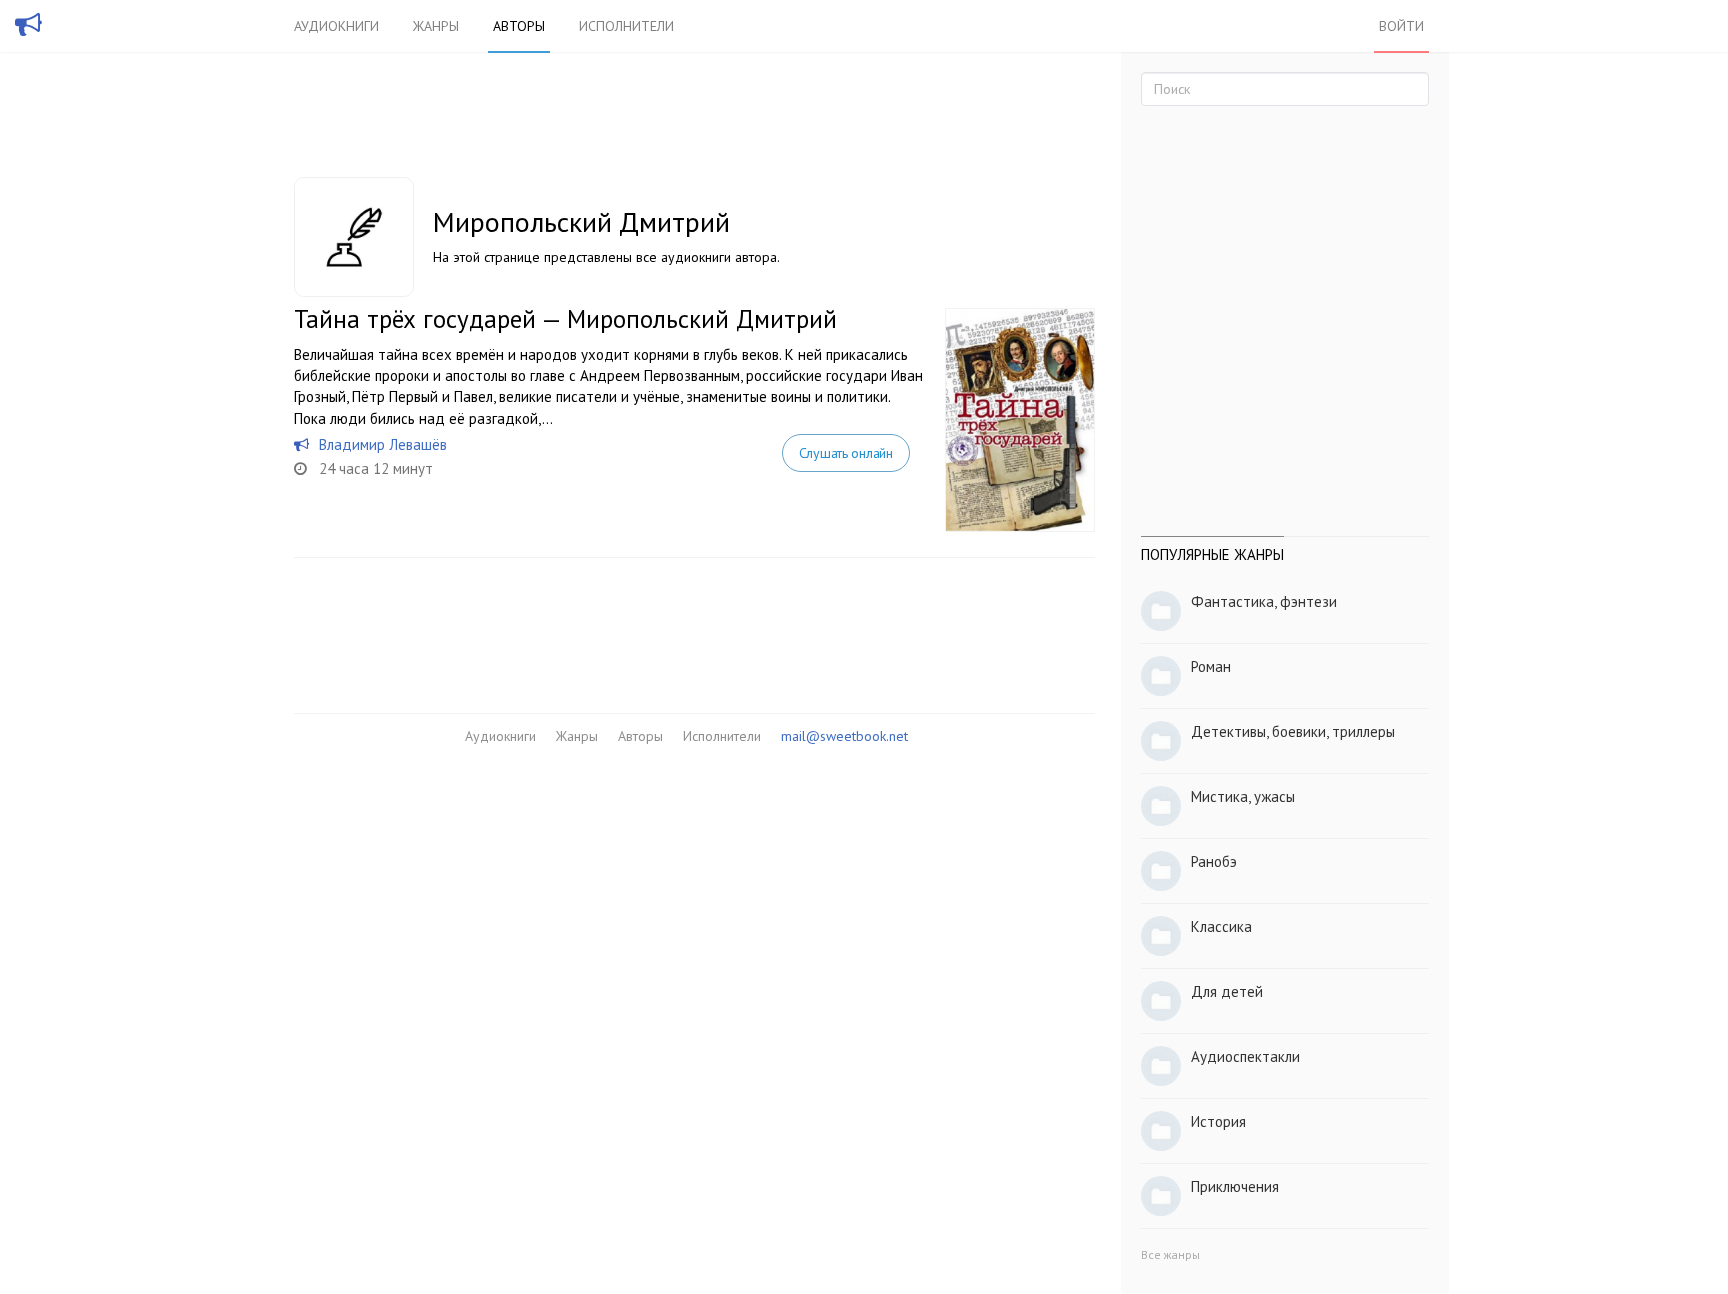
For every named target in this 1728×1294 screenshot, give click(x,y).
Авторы (519, 26)
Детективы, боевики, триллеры (1293, 731)
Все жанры (1170, 1254)
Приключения (1235, 1186)
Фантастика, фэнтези (1264, 601)
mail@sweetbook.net (844, 736)
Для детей (1227, 991)
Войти (1401, 26)
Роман (1211, 666)
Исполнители (626, 26)
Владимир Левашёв (383, 444)
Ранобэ (1214, 861)
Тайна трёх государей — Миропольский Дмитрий (565, 319)
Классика (1221, 926)
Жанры (436, 26)
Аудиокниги (336, 26)
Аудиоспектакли (1245, 1056)
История (1218, 1121)
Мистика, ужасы (1243, 796)
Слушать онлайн (846, 453)
